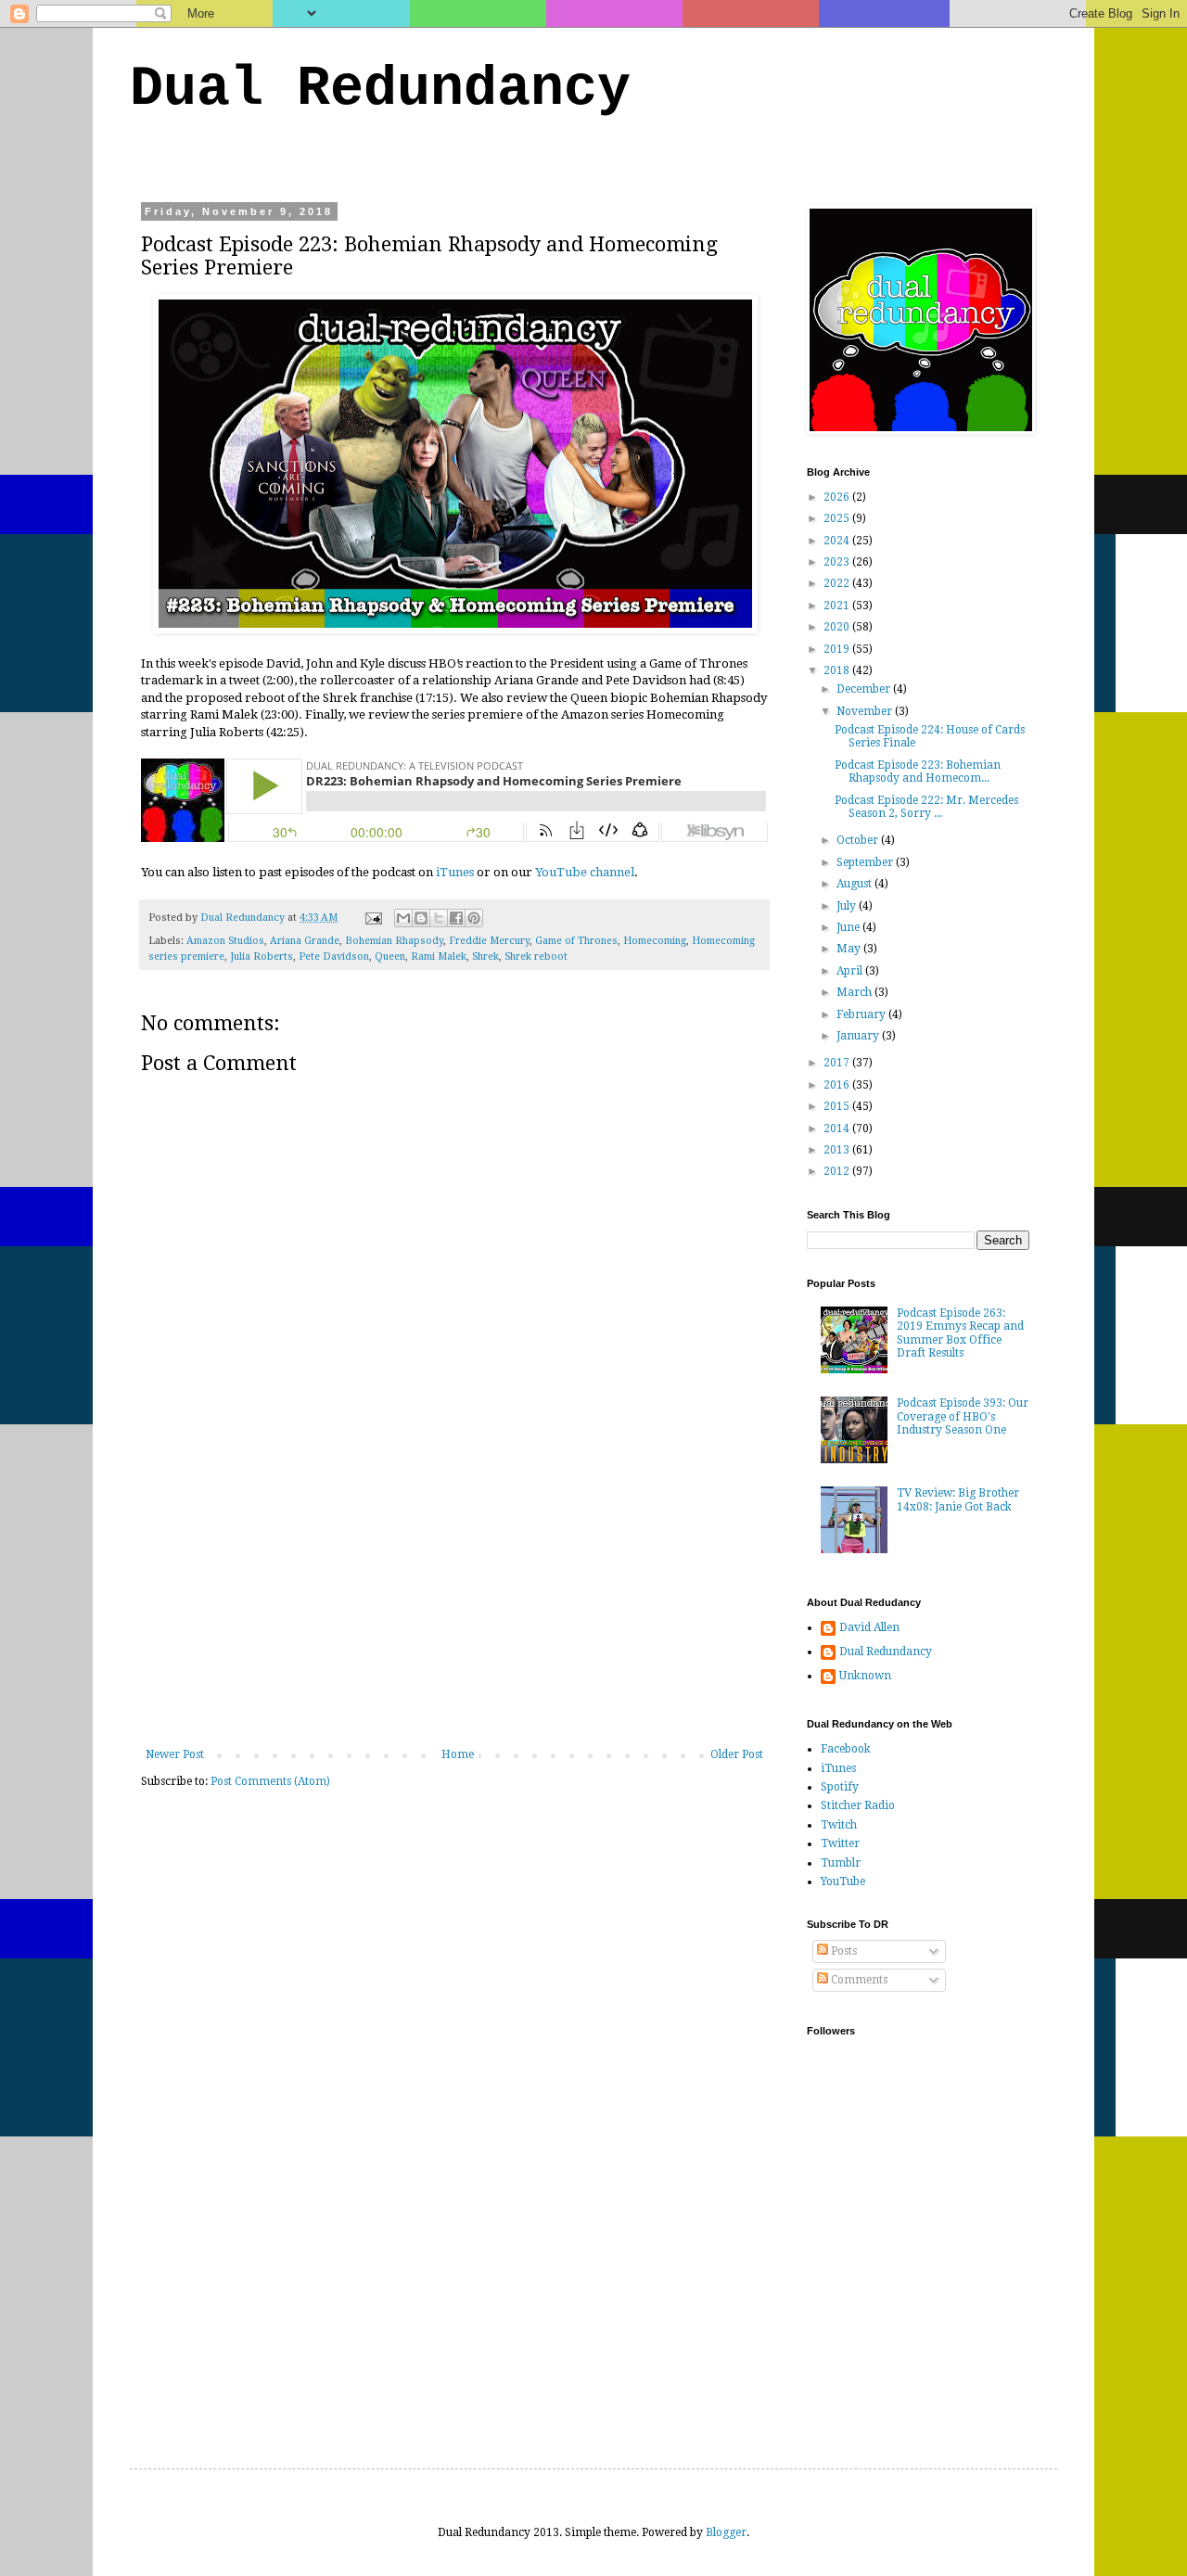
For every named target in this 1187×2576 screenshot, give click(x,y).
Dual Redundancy (380, 89)
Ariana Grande (305, 941)
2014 (838, 1129)
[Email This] (403, 918)
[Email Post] (373, 918)
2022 (838, 583)
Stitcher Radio (858, 1805)
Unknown (865, 1676)
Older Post (737, 1754)
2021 (838, 606)
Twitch (839, 1825)
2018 (838, 670)
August (855, 884)
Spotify (840, 1787)
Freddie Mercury (489, 941)
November (866, 711)
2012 (838, 1171)
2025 (838, 518)
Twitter (840, 1843)
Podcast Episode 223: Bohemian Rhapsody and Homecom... (918, 772)
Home (458, 1754)
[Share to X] (439, 918)
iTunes (455, 872)
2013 (838, 1150)
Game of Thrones (576, 941)
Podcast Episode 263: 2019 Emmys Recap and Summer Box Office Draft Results (960, 1333)
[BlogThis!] (421, 918)
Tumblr (841, 1863)
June (849, 927)
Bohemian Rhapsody (394, 941)
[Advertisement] (454, 1609)
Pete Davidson (334, 956)
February (862, 1014)
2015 (838, 1106)
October (859, 840)
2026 (838, 497)
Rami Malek (439, 956)
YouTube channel (585, 872)
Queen (390, 956)
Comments (858, 1980)
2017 (838, 1063)
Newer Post (175, 1754)
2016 (838, 1085)
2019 (838, 649)
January (859, 1036)
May (850, 949)
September (866, 862)
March (855, 992)
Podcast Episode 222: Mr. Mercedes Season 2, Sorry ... (926, 807)
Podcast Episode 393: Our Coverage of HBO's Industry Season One (963, 1416)
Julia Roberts (262, 956)
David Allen (869, 1627)
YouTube (843, 1881)
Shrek (485, 956)
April (851, 971)
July (848, 906)
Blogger (726, 2532)
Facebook (846, 1749)
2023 (838, 562)
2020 (838, 627)
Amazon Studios (225, 941)
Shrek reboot (536, 956)
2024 (838, 541)
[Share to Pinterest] (474, 918)
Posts (842, 1951)
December (865, 689)
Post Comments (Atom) (270, 1781)
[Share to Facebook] (456, 918)
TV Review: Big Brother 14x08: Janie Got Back (958, 1499)
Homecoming (655, 941)
